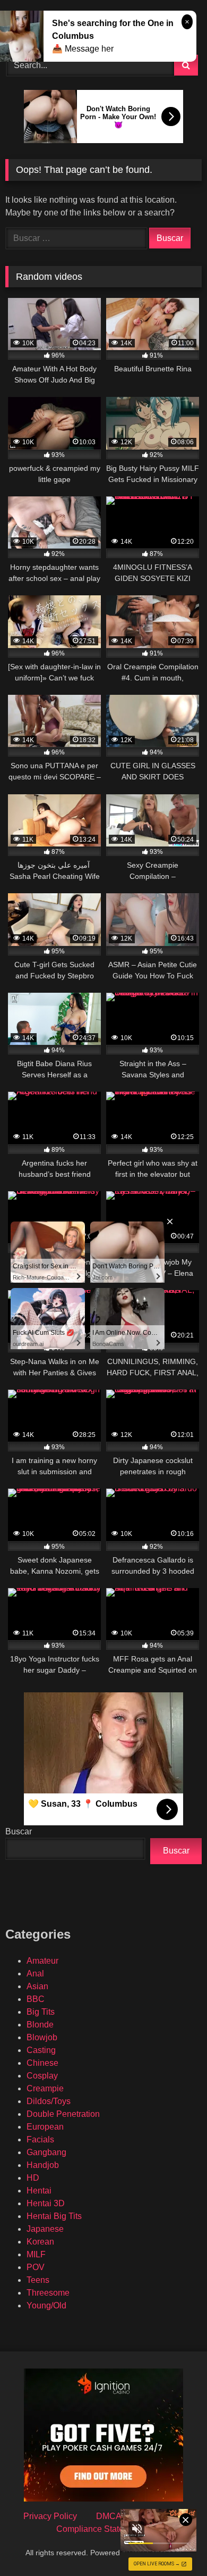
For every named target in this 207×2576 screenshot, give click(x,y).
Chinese (42, 2063)
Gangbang (46, 2152)
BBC (36, 1999)
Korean (40, 2242)
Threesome (48, 2293)
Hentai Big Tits (54, 2216)
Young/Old (46, 2305)
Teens (38, 2280)
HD (33, 2178)
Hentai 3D (46, 2203)
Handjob (43, 2165)
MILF (36, 2254)
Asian (37, 1986)
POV (36, 2267)
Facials (40, 2139)
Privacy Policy (50, 2516)
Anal (35, 1973)
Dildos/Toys (49, 2101)
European (45, 2127)
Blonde (40, 2025)
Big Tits (41, 2012)
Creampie (45, 2088)
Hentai (39, 2191)
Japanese (45, 2229)
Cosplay (42, 2076)
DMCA (109, 2516)
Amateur (42, 1961)
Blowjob (42, 2037)
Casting (41, 2050)
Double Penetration (63, 2114)
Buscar (19, 1831)
